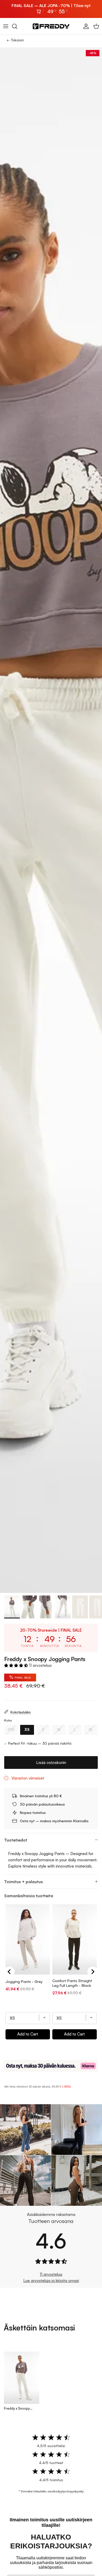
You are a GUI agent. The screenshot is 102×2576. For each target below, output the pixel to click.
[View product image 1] (12, 1607)
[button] (17, 1665)
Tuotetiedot (16, 1840)
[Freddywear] (51, 26)
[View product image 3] (46, 1607)
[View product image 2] (29, 1607)
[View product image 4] (63, 1607)
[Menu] (6, 26)
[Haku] (17, 26)
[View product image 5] (80, 1607)
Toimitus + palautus (24, 1882)
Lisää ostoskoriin (51, 1763)
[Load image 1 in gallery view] (51, 820)
